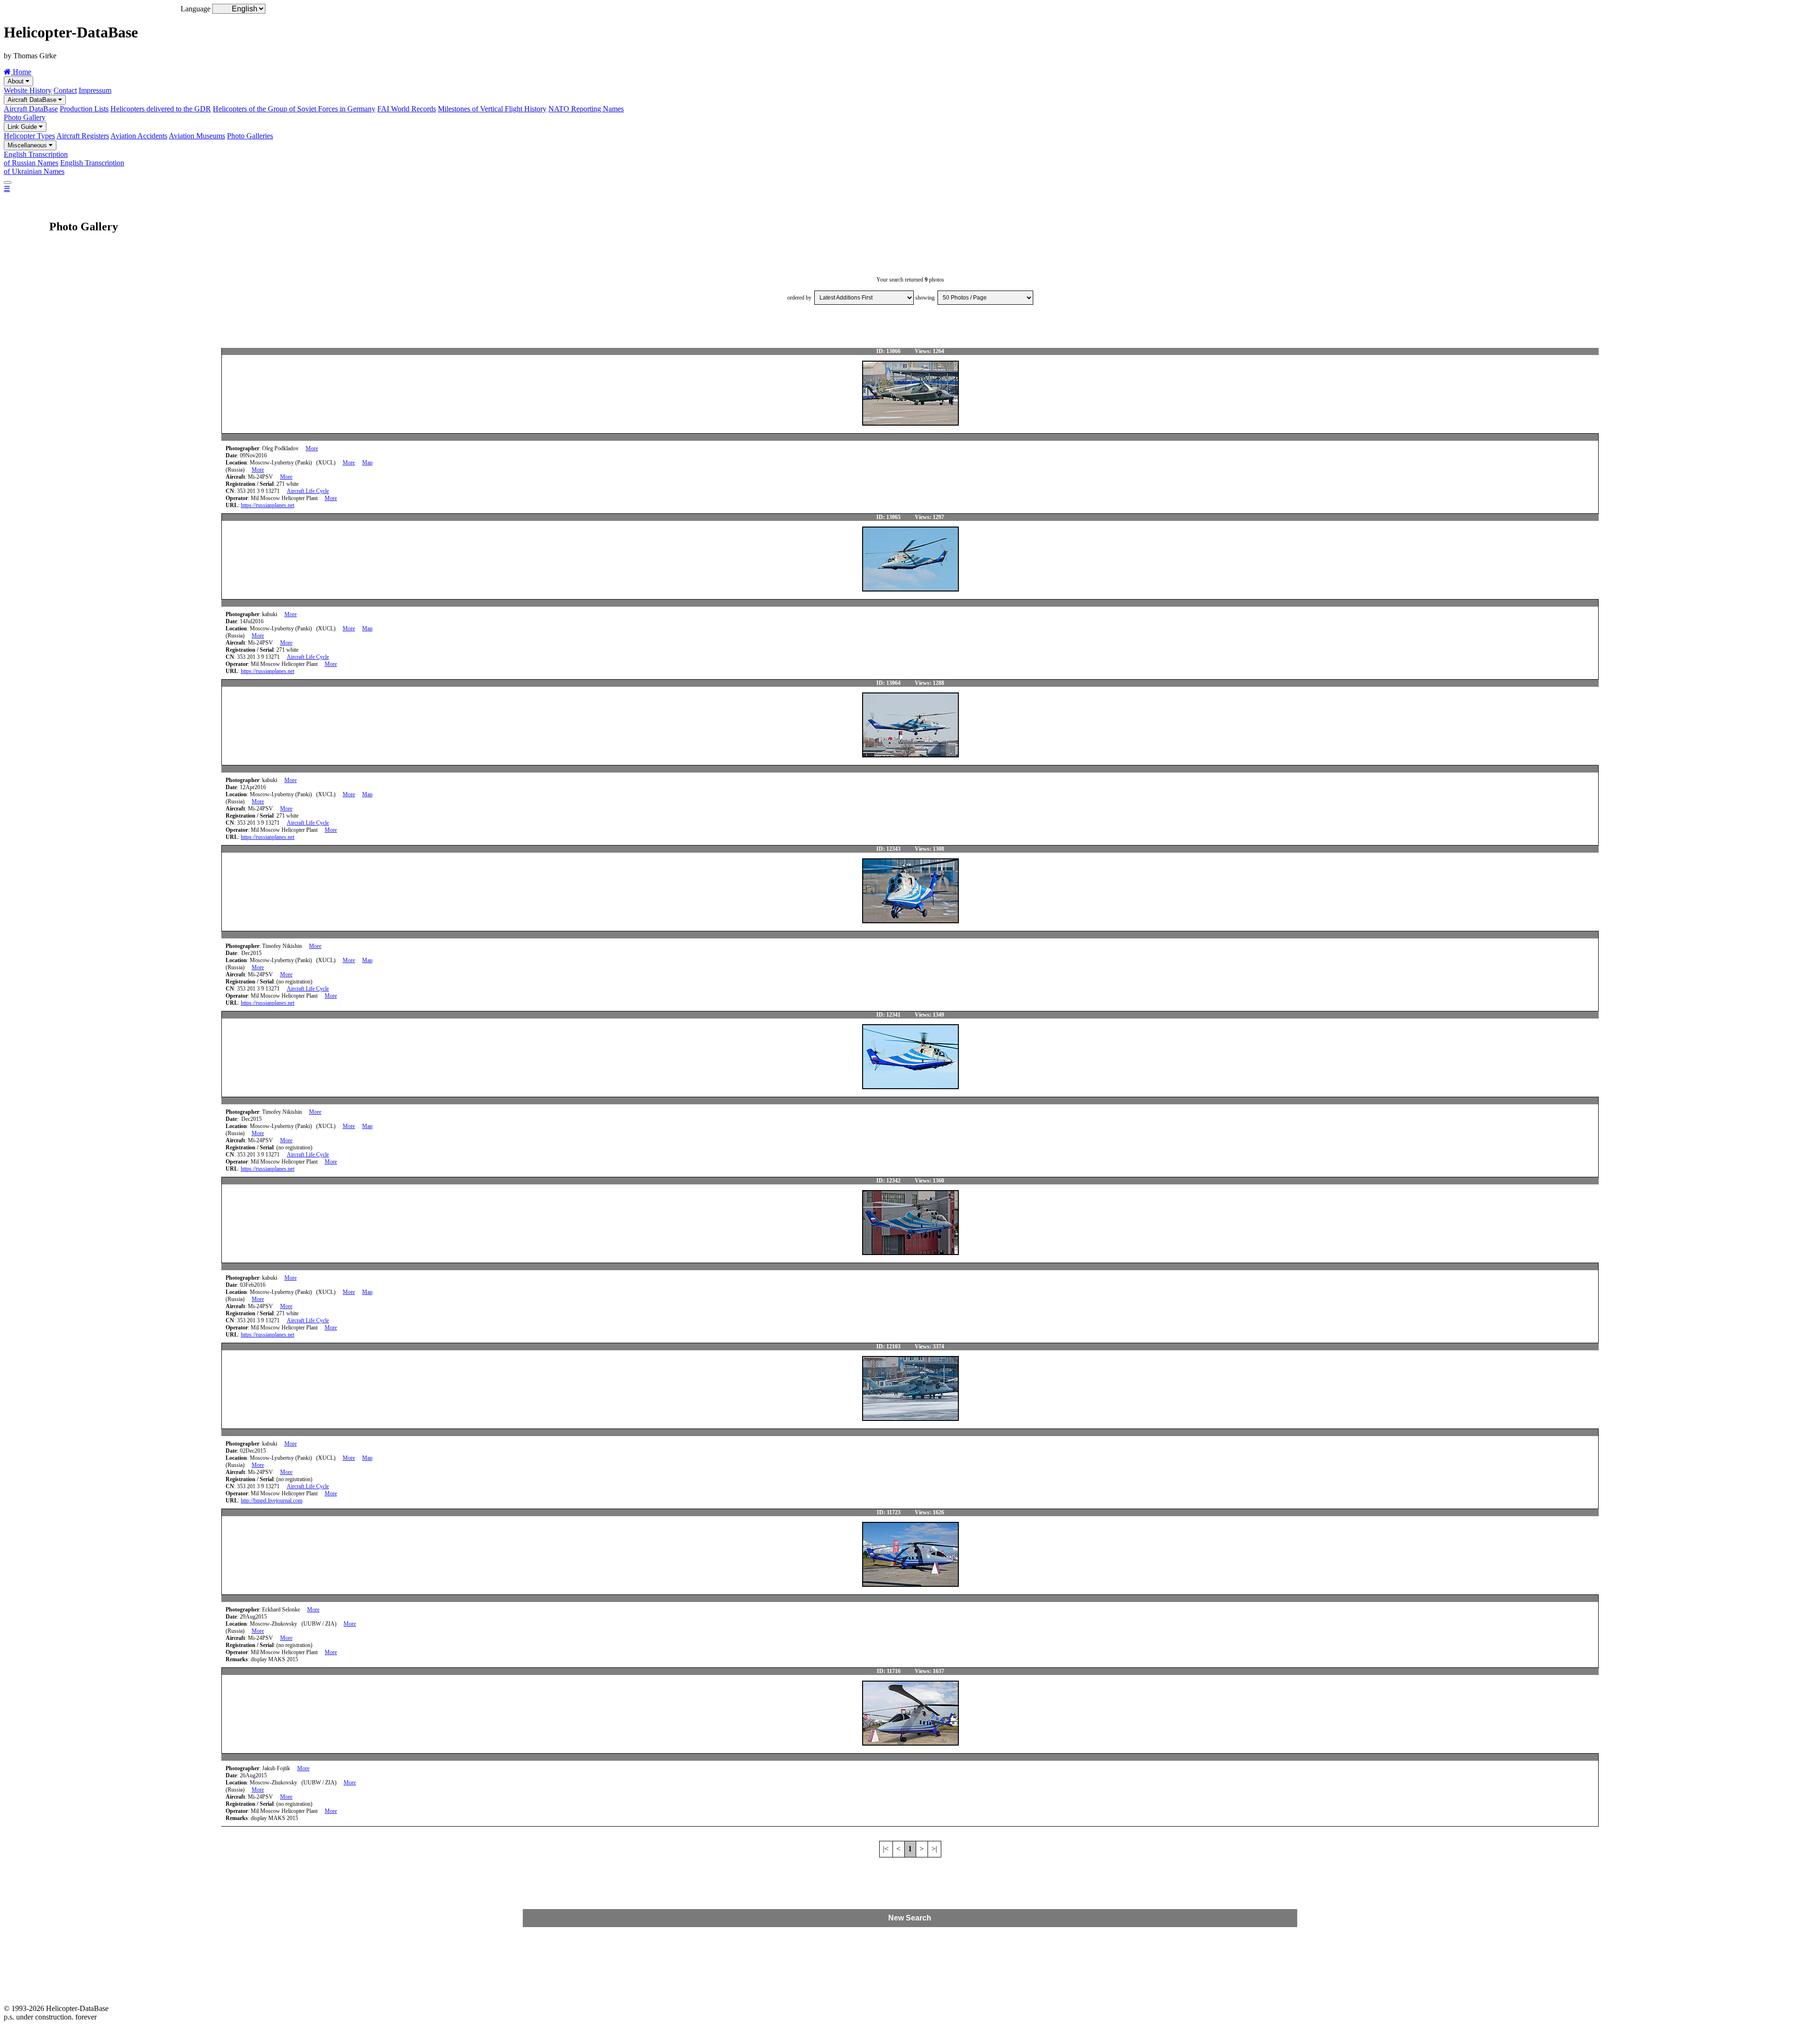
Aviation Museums (197, 136)
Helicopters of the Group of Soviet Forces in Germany (294, 109)
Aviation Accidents (139, 136)
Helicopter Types (29, 136)
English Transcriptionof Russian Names (36, 159)
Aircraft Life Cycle (308, 491)
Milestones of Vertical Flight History (492, 109)
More (312, 448)
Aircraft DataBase (33, 100)
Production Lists (84, 109)
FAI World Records (407, 109)
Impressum (95, 90)
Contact (65, 90)
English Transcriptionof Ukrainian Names (64, 167)
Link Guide (23, 127)
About (17, 81)
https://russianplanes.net (268, 505)
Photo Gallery (25, 117)
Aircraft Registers (83, 136)
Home (21, 72)
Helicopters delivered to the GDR (161, 109)
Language (196, 9)
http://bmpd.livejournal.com (272, 1501)
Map (367, 463)
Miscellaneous (28, 145)
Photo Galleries (250, 136)
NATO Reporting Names (586, 109)
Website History (28, 90)
